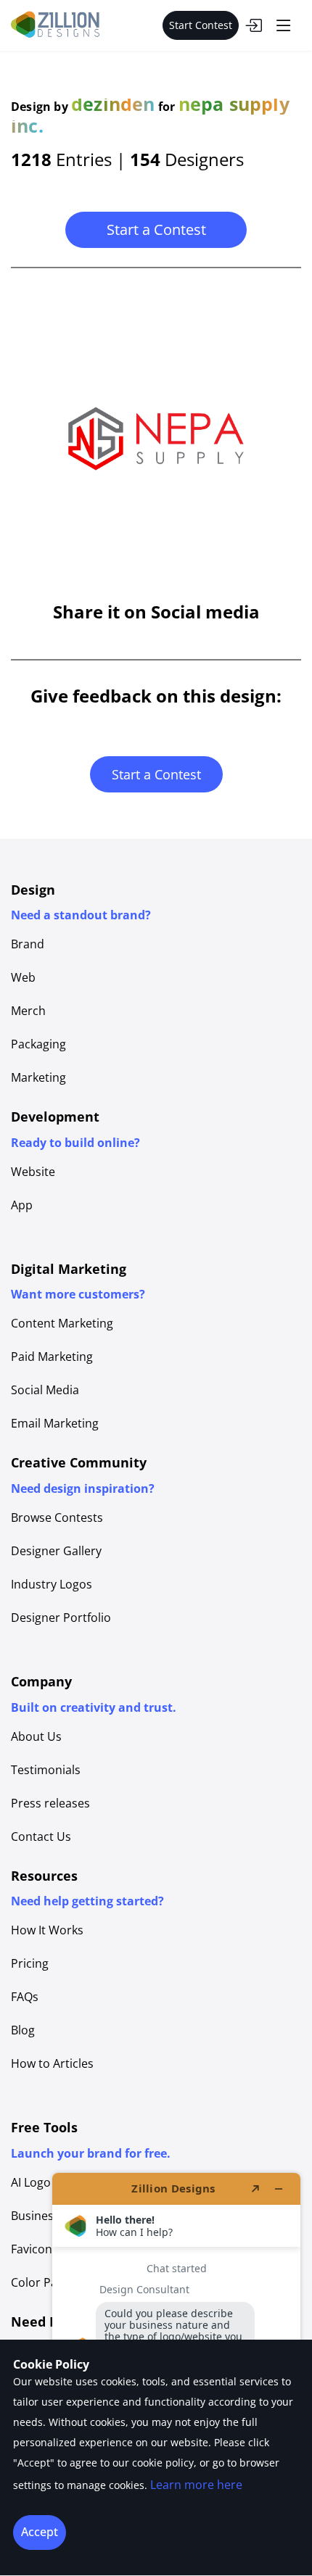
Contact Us (41, 1836)
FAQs (25, 1997)
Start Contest (201, 25)
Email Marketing (55, 1423)
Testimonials (46, 1770)
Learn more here (196, 2485)
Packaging (38, 1044)
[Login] (253, 25)
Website (33, 1172)
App (22, 1205)
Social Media (45, 1390)
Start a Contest (156, 229)
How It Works (47, 1930)
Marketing (38, 1077)
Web (23, 977)
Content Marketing (62, 1323)
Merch (28, 1011)
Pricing (30, 1963)
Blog (23, 2030)
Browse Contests (57, 1517)
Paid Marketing (52, 1357)
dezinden (113, 104)
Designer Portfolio (61, 1618)
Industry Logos (52, 1584)
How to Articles (52, 2063)
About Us (36, 1736)
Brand (28, 944)
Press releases (50, 1803)
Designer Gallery (56, 1551)
